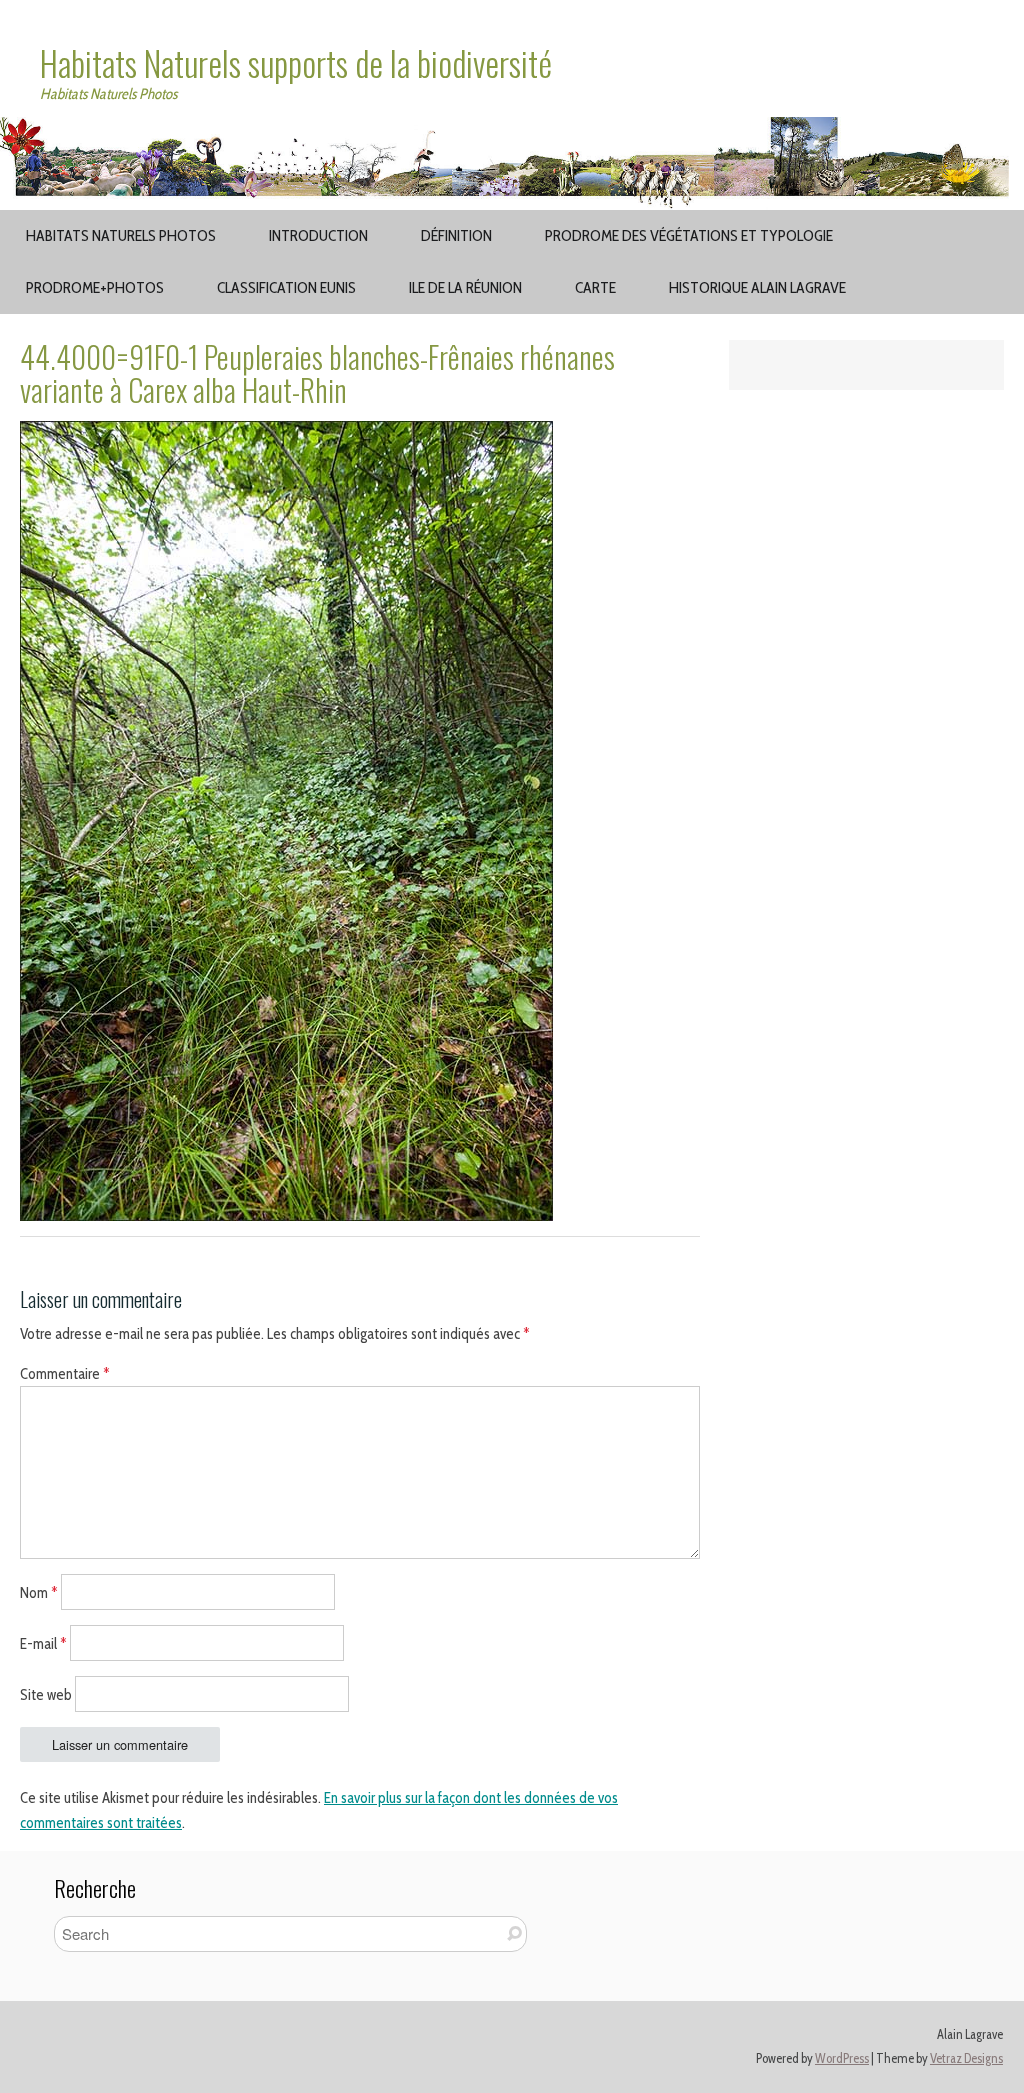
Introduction (318, 235)
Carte (595, 287)
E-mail (43, 1644)
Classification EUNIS (286, 287)
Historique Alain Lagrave (757, 287)
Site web (46, 1694)
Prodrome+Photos (95, 287)
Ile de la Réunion (465, 287)
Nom (39, 1593)
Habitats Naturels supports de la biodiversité (296, 63)
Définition (456, 235)
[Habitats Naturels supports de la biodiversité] (512, 129)
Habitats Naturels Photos (121, 235)
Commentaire (65, 1374)
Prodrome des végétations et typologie (689, 235)
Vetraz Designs (966, 2058)
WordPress (842, 2058)
